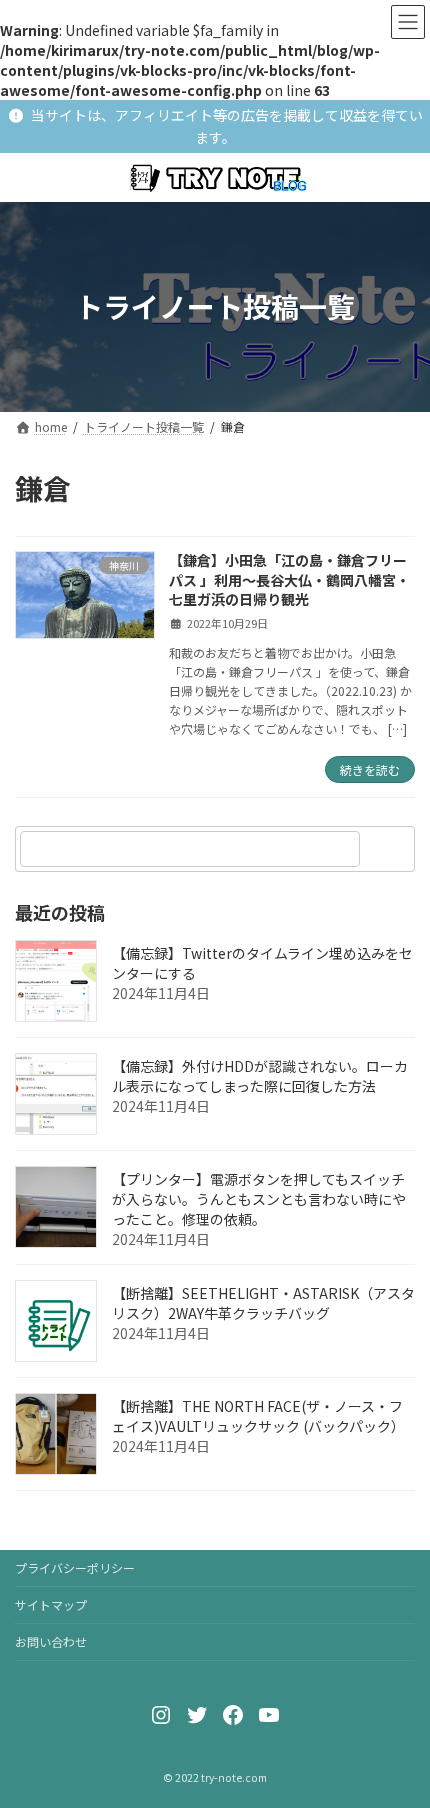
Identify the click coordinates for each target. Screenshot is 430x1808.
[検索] (390, 849)
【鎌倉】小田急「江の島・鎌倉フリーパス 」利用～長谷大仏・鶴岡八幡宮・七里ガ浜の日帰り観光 (289, 579)
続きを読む (370, 769)
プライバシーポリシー (75, 1567)
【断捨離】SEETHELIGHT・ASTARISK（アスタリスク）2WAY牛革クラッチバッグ (263, 1304)
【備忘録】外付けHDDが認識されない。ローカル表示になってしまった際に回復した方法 (260, 1077)
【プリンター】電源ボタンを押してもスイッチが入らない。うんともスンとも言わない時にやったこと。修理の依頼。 (259, 1200)
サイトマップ (51, 1604)
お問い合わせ (51, 1641)
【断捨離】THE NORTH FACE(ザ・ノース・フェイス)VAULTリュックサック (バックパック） (258, 1417)
